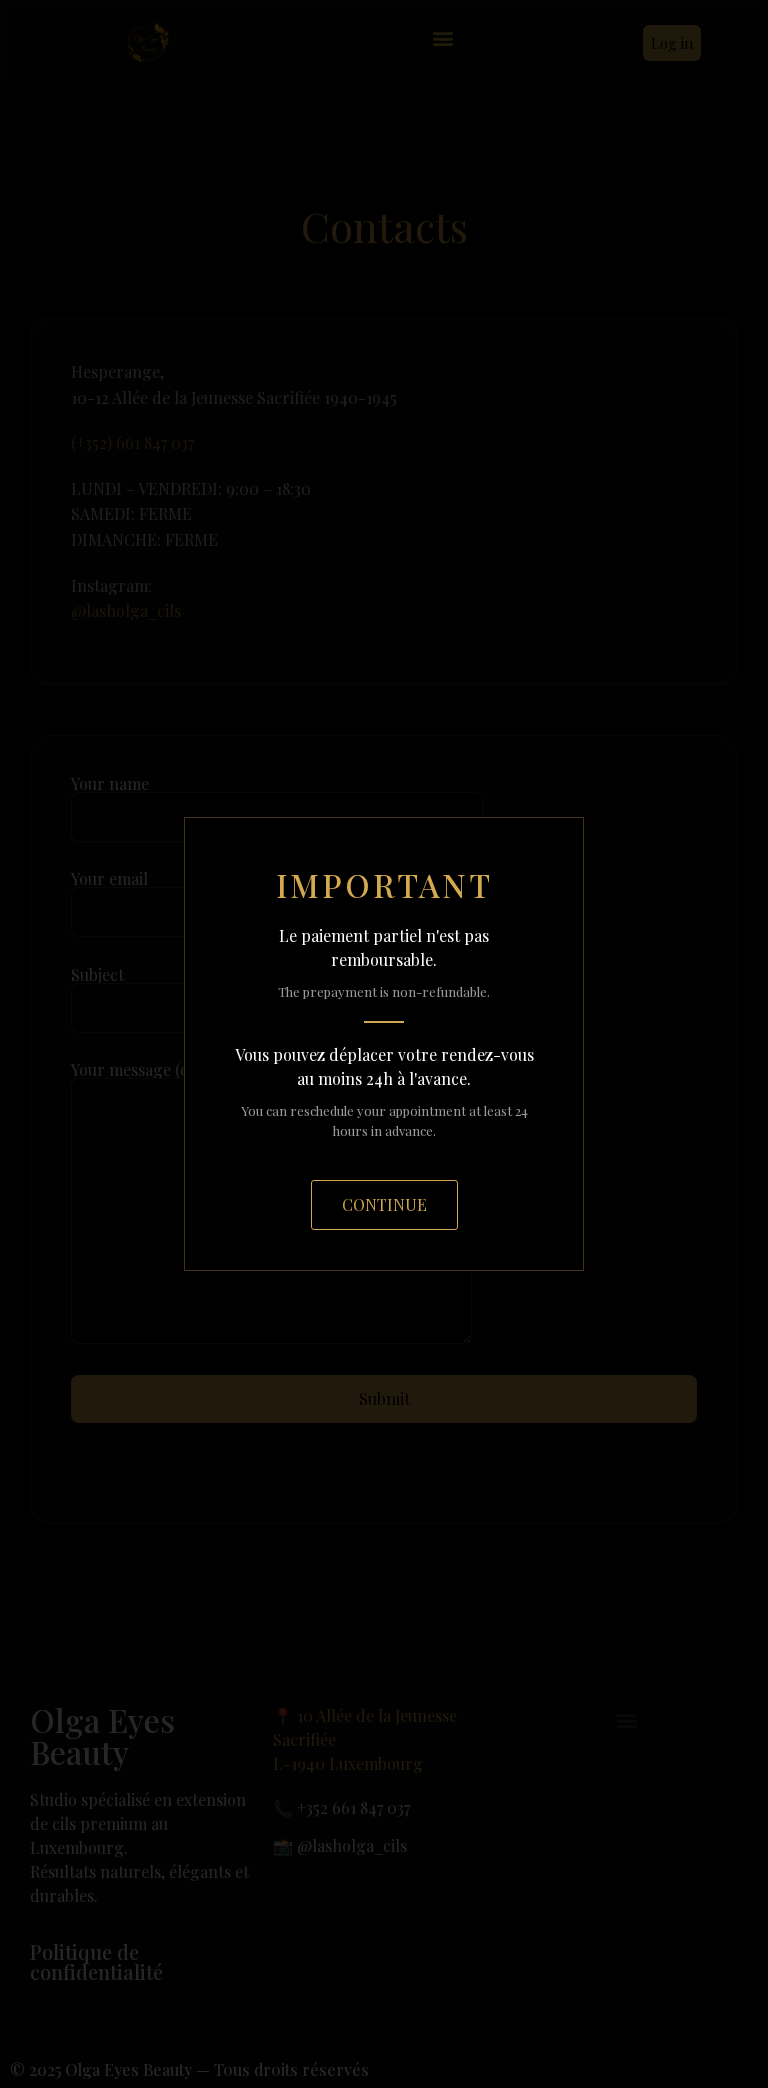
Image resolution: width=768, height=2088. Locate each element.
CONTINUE (384, 1204)
